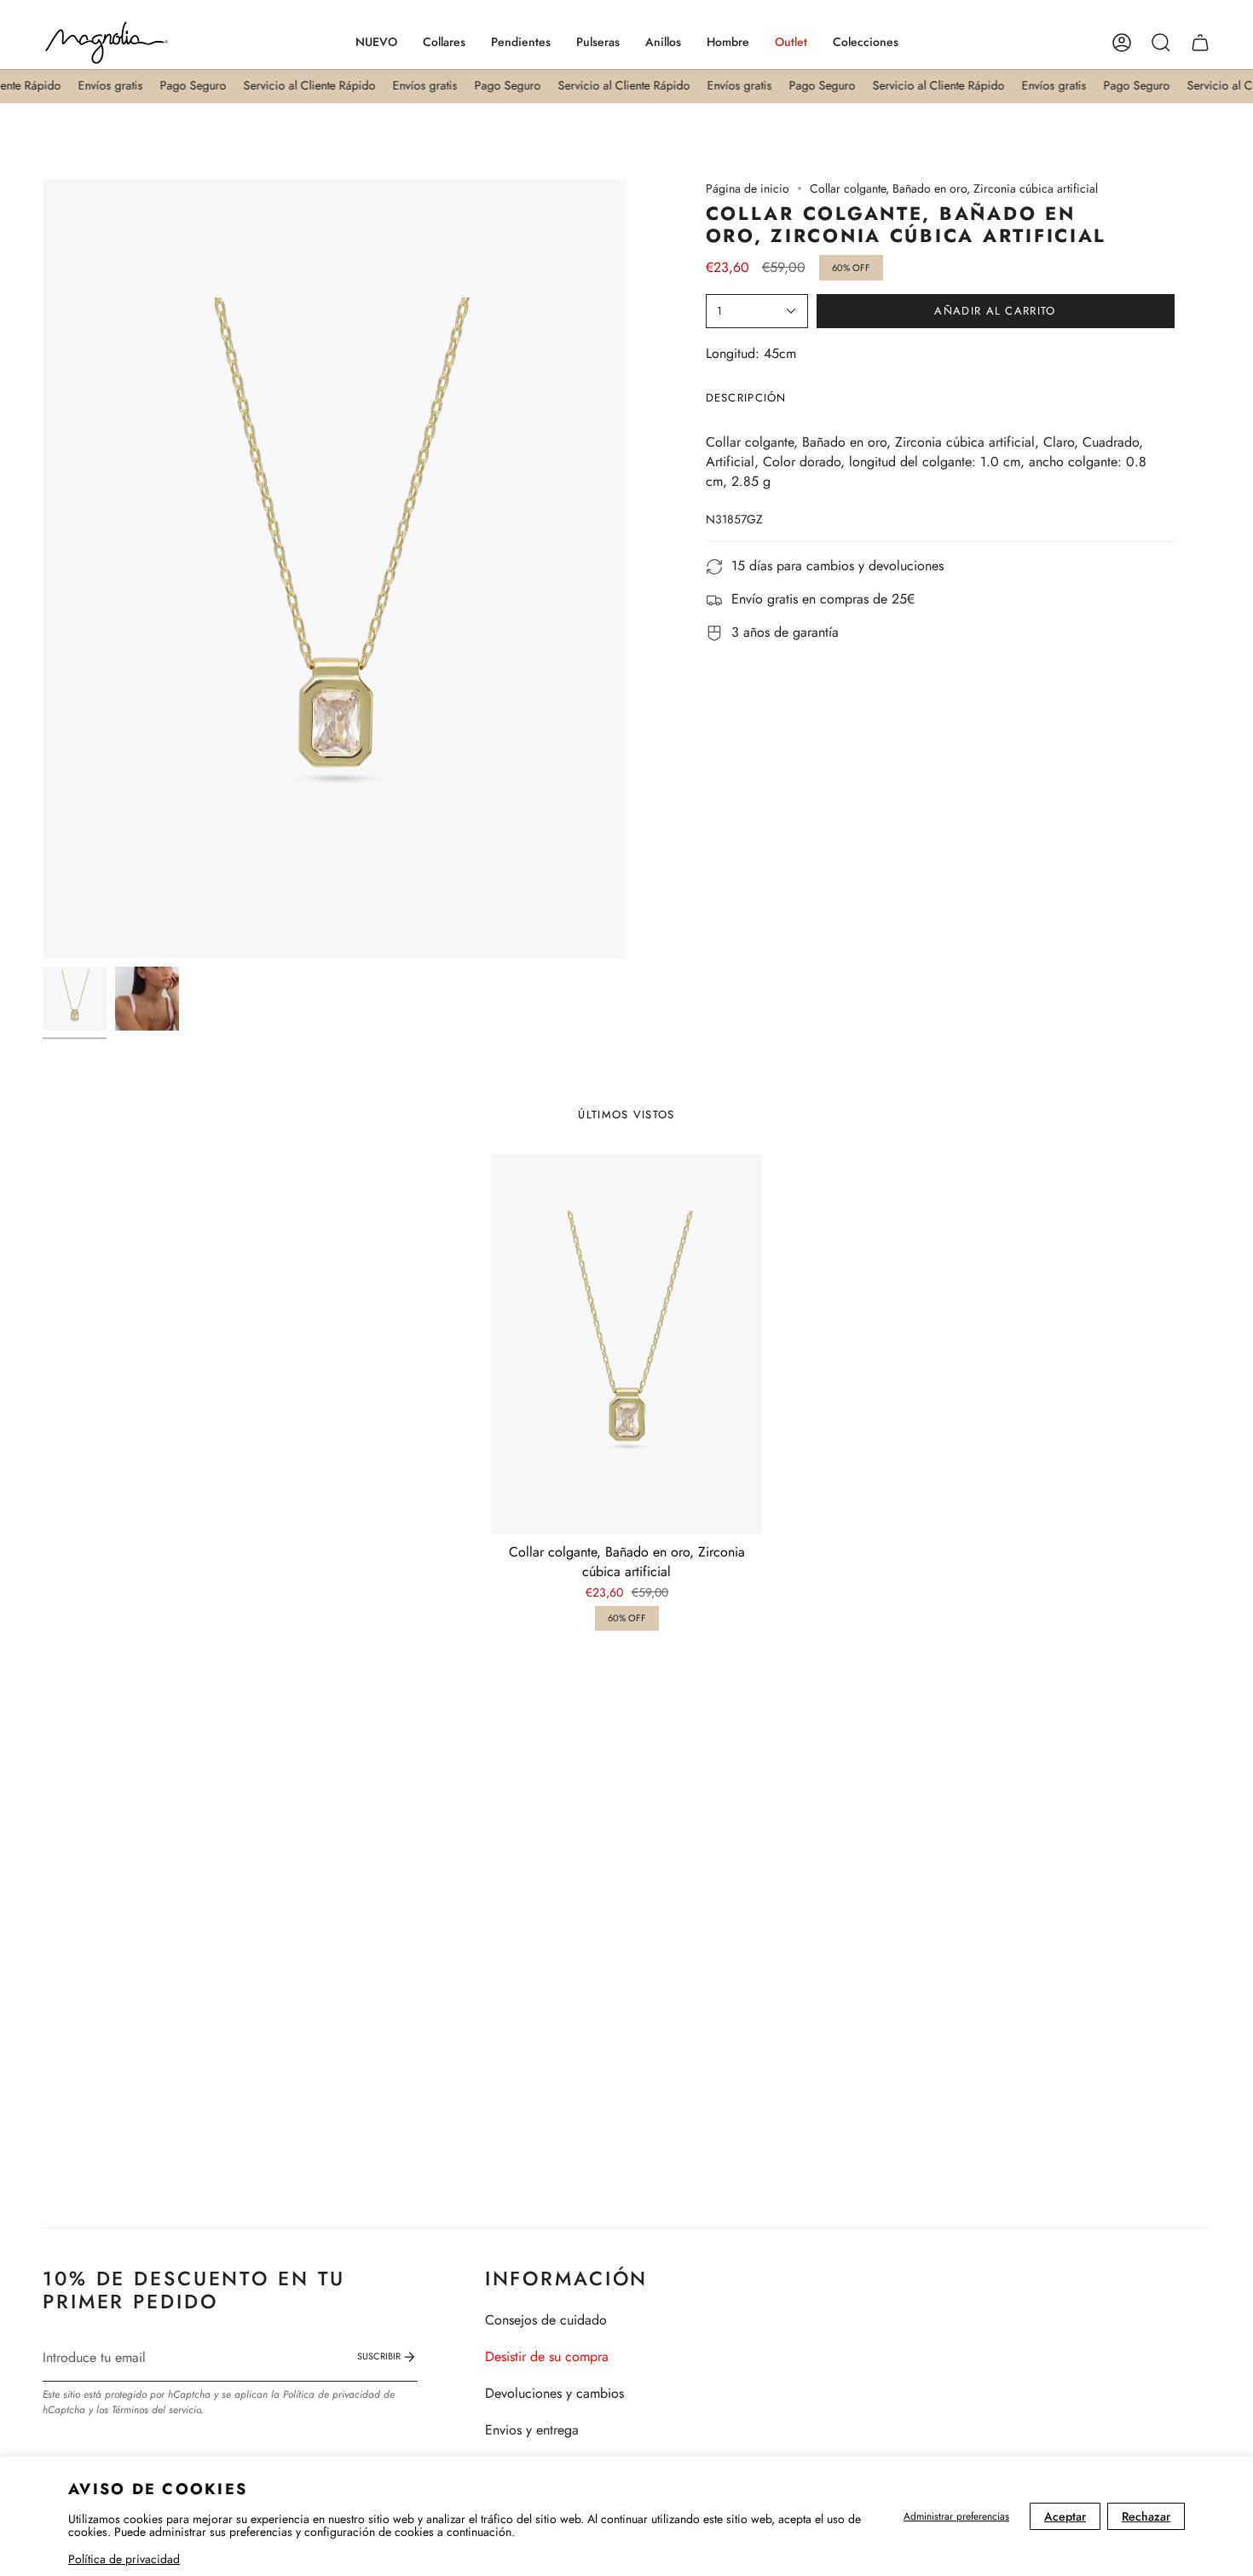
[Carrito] (1200, 43)
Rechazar (1146, 2516)
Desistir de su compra (547, 2357)
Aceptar (1065, 2516)
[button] (444, 43)
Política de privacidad (124, 2559)
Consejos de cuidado (546, 2320)
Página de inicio (748, 188)
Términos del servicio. (157, 2410)
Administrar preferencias (956, 2516)
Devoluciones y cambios (554, 2393)
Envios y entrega (532, 2430)
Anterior (43, 569)
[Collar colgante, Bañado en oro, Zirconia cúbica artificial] (627, 1344)
